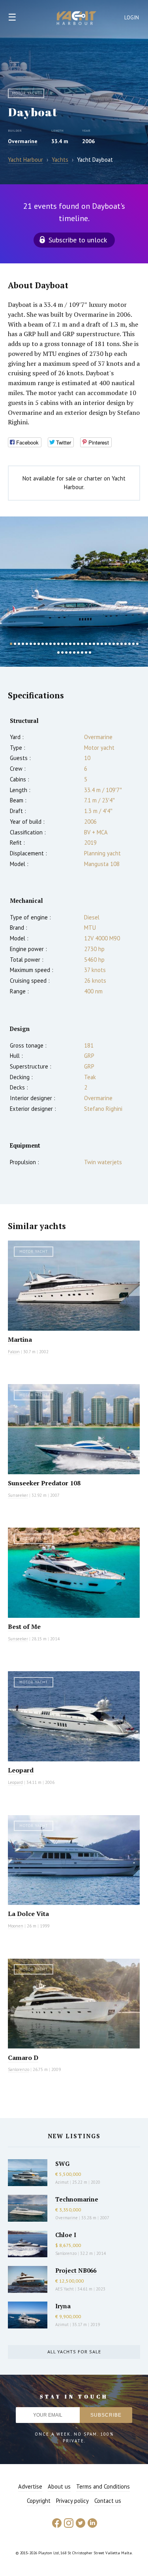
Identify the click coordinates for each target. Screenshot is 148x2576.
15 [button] (66, 644)
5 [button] (27, 644)
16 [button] (70, 644)
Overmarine (23, 141)
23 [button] (98, 644)
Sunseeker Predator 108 (44, 1483)
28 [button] (118, 644)
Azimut (62, 2182)
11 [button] (51, 644)
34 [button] (58, 653)
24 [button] (102, 644)
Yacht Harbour (77, 19)
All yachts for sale (74, 2352)
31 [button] (129, 644)
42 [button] (90, 653)
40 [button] (82, 653)
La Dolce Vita (28, 1914)
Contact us (108, 2501)
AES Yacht (65, 2289)
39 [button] (78, 653)
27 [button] (114, 644)
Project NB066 (76, 2270)
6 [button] (31, 644)
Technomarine (77, 2199)
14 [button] (62, 644)
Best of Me (24, 1627)
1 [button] (11, 644)
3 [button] (19, 644)
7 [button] (35, 644)
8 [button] (39, 644)
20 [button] (86, 644)
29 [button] (122, 644)
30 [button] (126, 644)
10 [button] (47, 644)
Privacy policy (72, 2501)
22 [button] (94, 644)
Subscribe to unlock (78, 240)
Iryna (63, 2306)
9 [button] (43, 644)
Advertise (30, 2486)
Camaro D (23, 2058)
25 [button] (106, 644)
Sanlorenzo (19, 2069)
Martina (20, 1339)
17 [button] (74, 644)
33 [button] (137, 644)
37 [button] (70, 653)
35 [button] (62, 653)
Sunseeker (18, 1495)
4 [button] (23, 644)
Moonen (16, 1926)
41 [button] (86, 653)
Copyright (39, 2501)
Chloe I (66, 2235)
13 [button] (58, 644)
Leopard (21, 1770)
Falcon (14, 1352)
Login (132, 18)
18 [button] (78, 644)
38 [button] (74, 653)
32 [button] (133, 644)
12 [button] (54, 644)
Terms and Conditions (103, 2486)
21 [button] (90, 644)
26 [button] (110, 644)
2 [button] (15, 644)
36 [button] (66, 653)
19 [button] (82, 644)
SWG (62, 2164)
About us (59, 2486)
